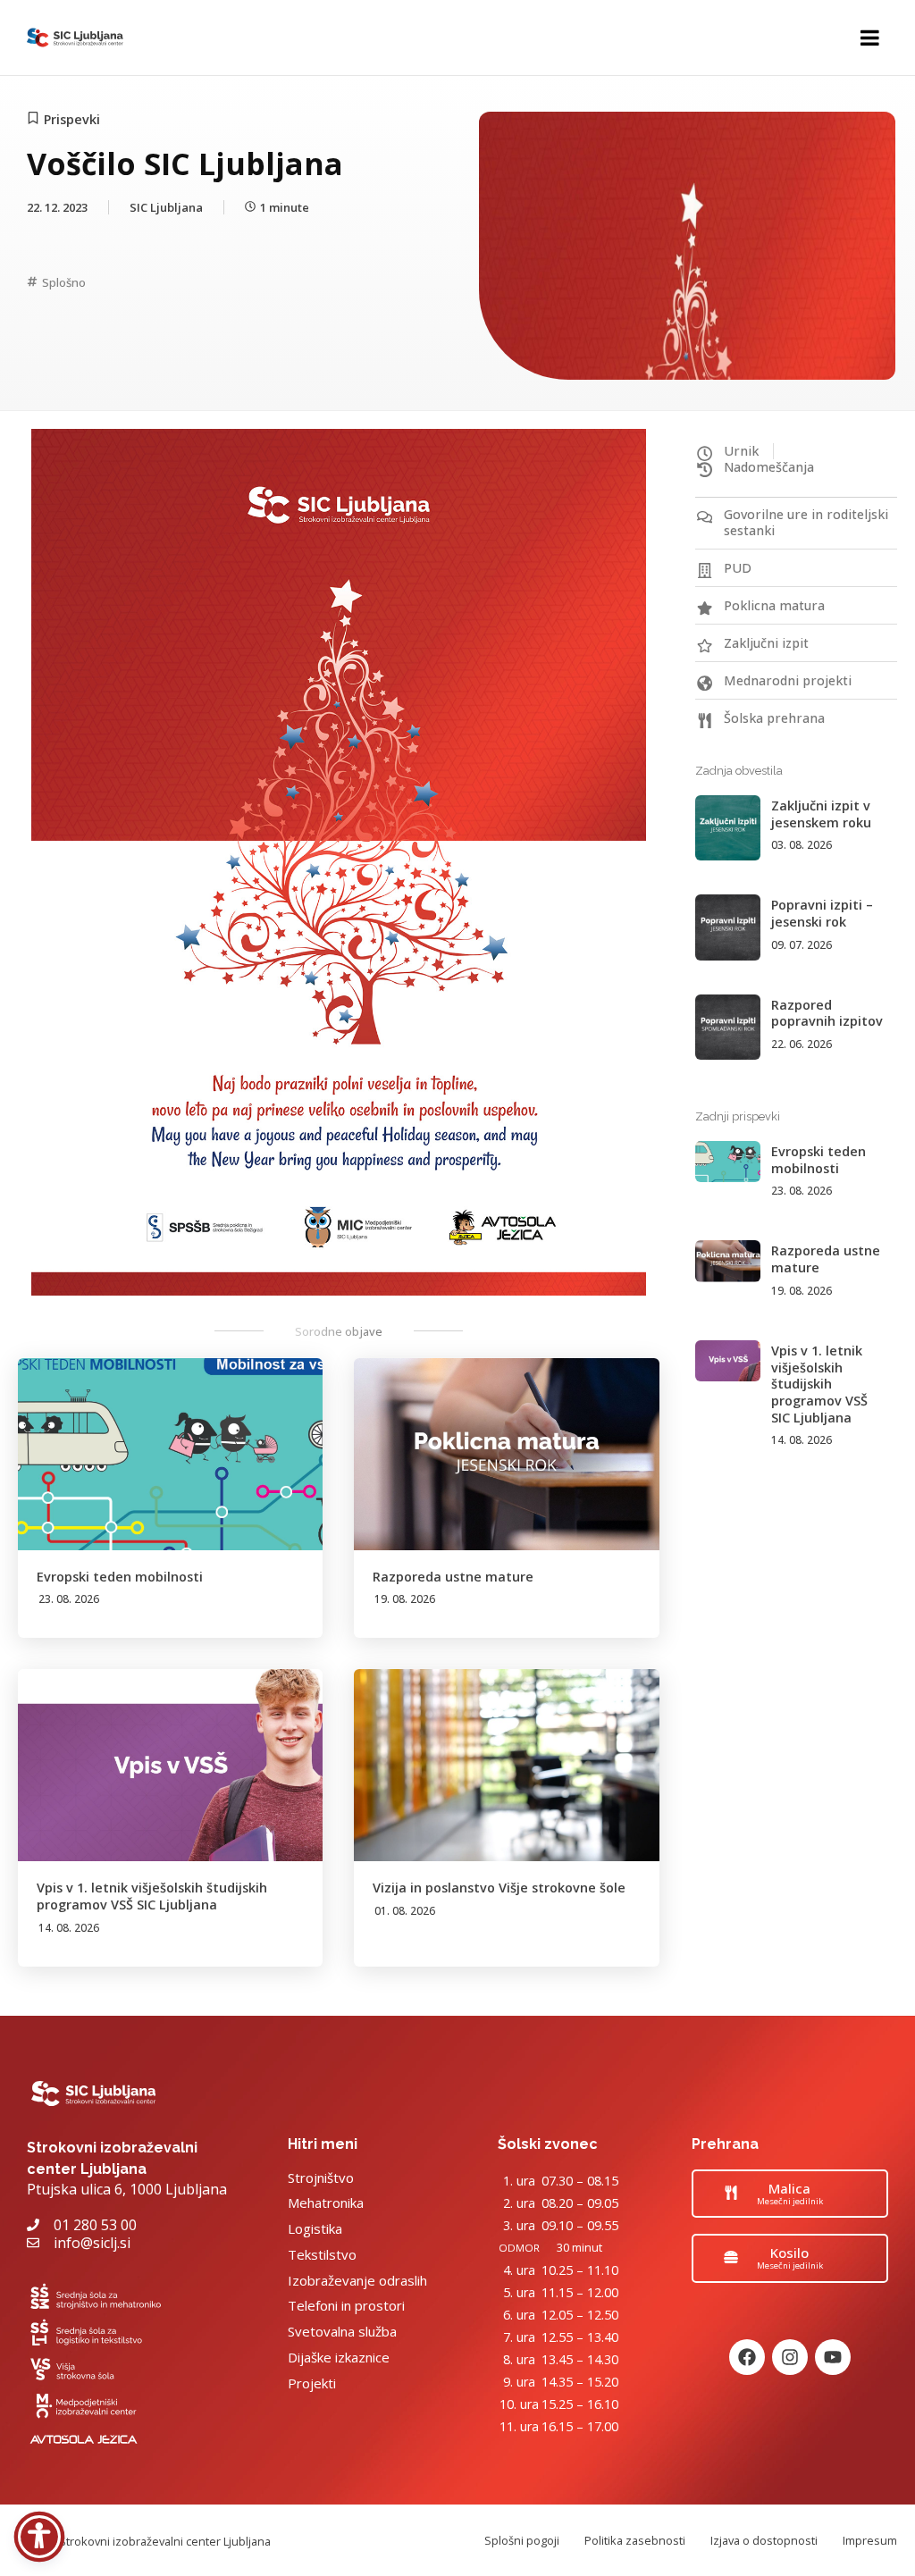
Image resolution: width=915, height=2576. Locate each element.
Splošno (64, 282)
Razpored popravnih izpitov (827, 1013)
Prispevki (72, 119)
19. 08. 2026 (405, 1599)
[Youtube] (833, 2357)
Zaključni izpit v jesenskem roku (821, 814)
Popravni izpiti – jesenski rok (822, 913)
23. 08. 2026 (69, 1599)
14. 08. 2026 (69, 1928)
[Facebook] (747, 2357)
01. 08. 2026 (405, 1911)
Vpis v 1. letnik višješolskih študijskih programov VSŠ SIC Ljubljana (152, 1896)
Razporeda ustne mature (453, 1577)
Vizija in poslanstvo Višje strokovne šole (499, 1888)
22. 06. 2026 (802, 1044)
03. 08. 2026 (802, 845)
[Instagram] (790, 2357)
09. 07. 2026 (802, 945)
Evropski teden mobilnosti (120, 1577)
